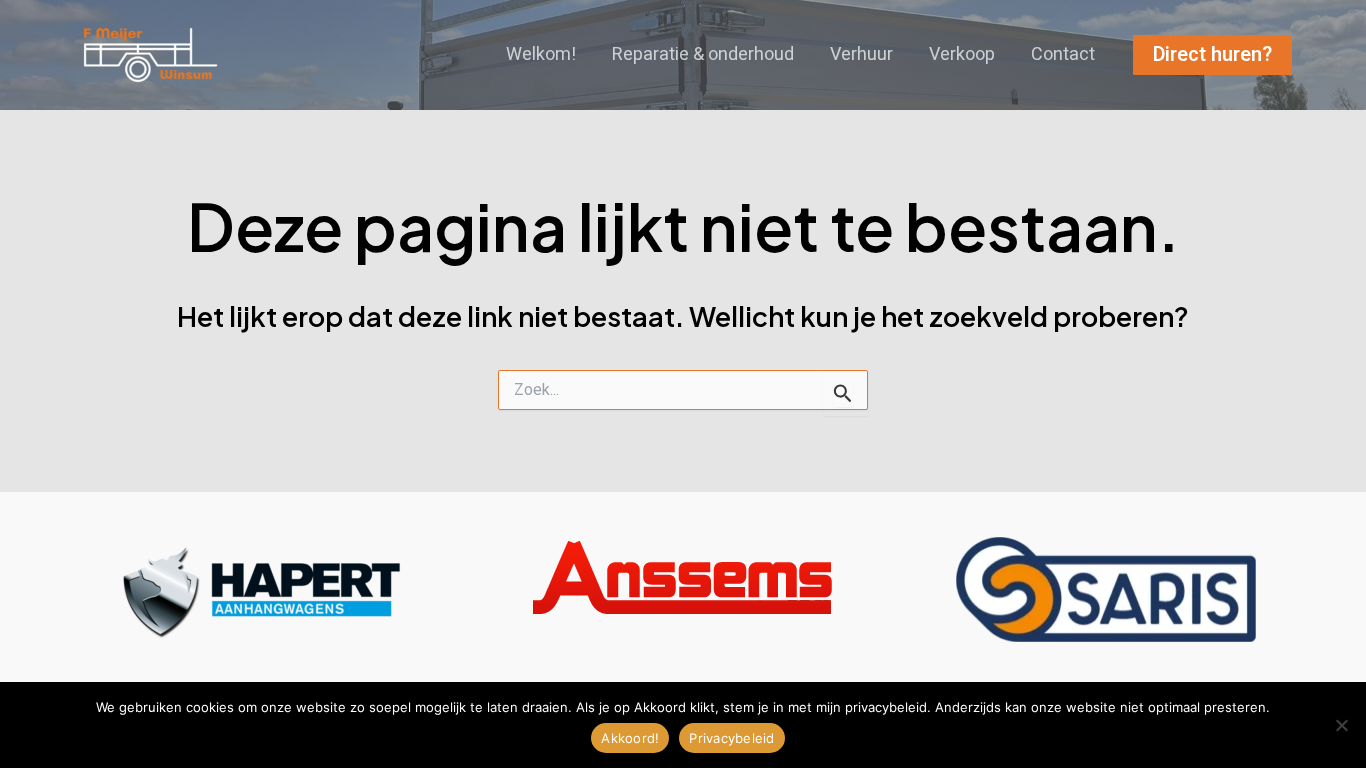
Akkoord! (630, 738)
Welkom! (541, 54)
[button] (1212, 55)
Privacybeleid (731, 738)
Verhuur (861, 54)
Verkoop (962, 54)
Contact (1063, 54)
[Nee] (1341, 725)
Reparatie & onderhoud (703, 54)
